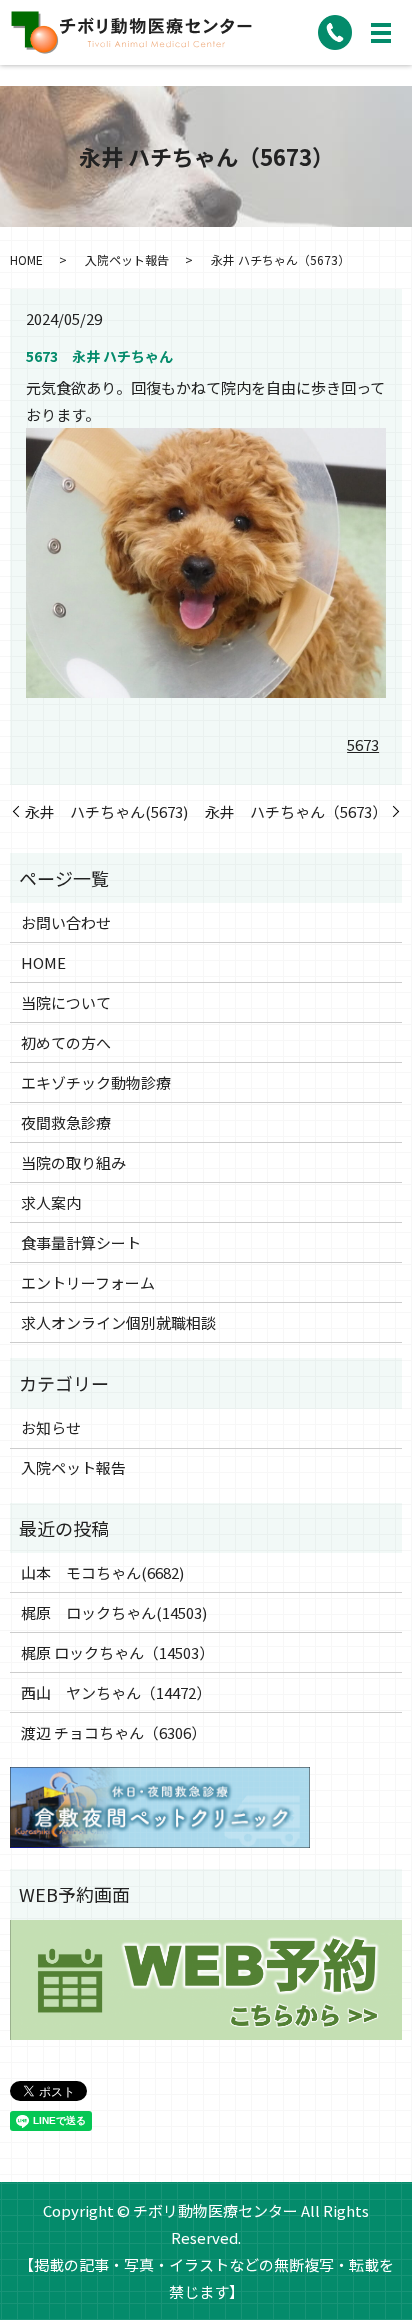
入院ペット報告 (127, 259)
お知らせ (51, 1427)
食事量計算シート (81, 1242)
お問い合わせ (66, 922)
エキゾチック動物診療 (96, 1082)
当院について (66, 1002)
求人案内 (51, 1202)
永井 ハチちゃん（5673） (296, 811)
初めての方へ (66, 1042)
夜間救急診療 (66, 1122)
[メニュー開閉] (381, 33)
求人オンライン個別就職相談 (118, 1322)
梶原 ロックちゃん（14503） (117, 1652)
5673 (363, 744)
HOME (26, 259)
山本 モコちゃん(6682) (102, 1572)
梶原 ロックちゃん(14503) (114, 1612)
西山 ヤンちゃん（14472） (116, 1692)
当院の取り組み (73, 1162)
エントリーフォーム (88, 1282)
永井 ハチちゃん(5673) (106, 811)
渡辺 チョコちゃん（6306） (113, 1732)
